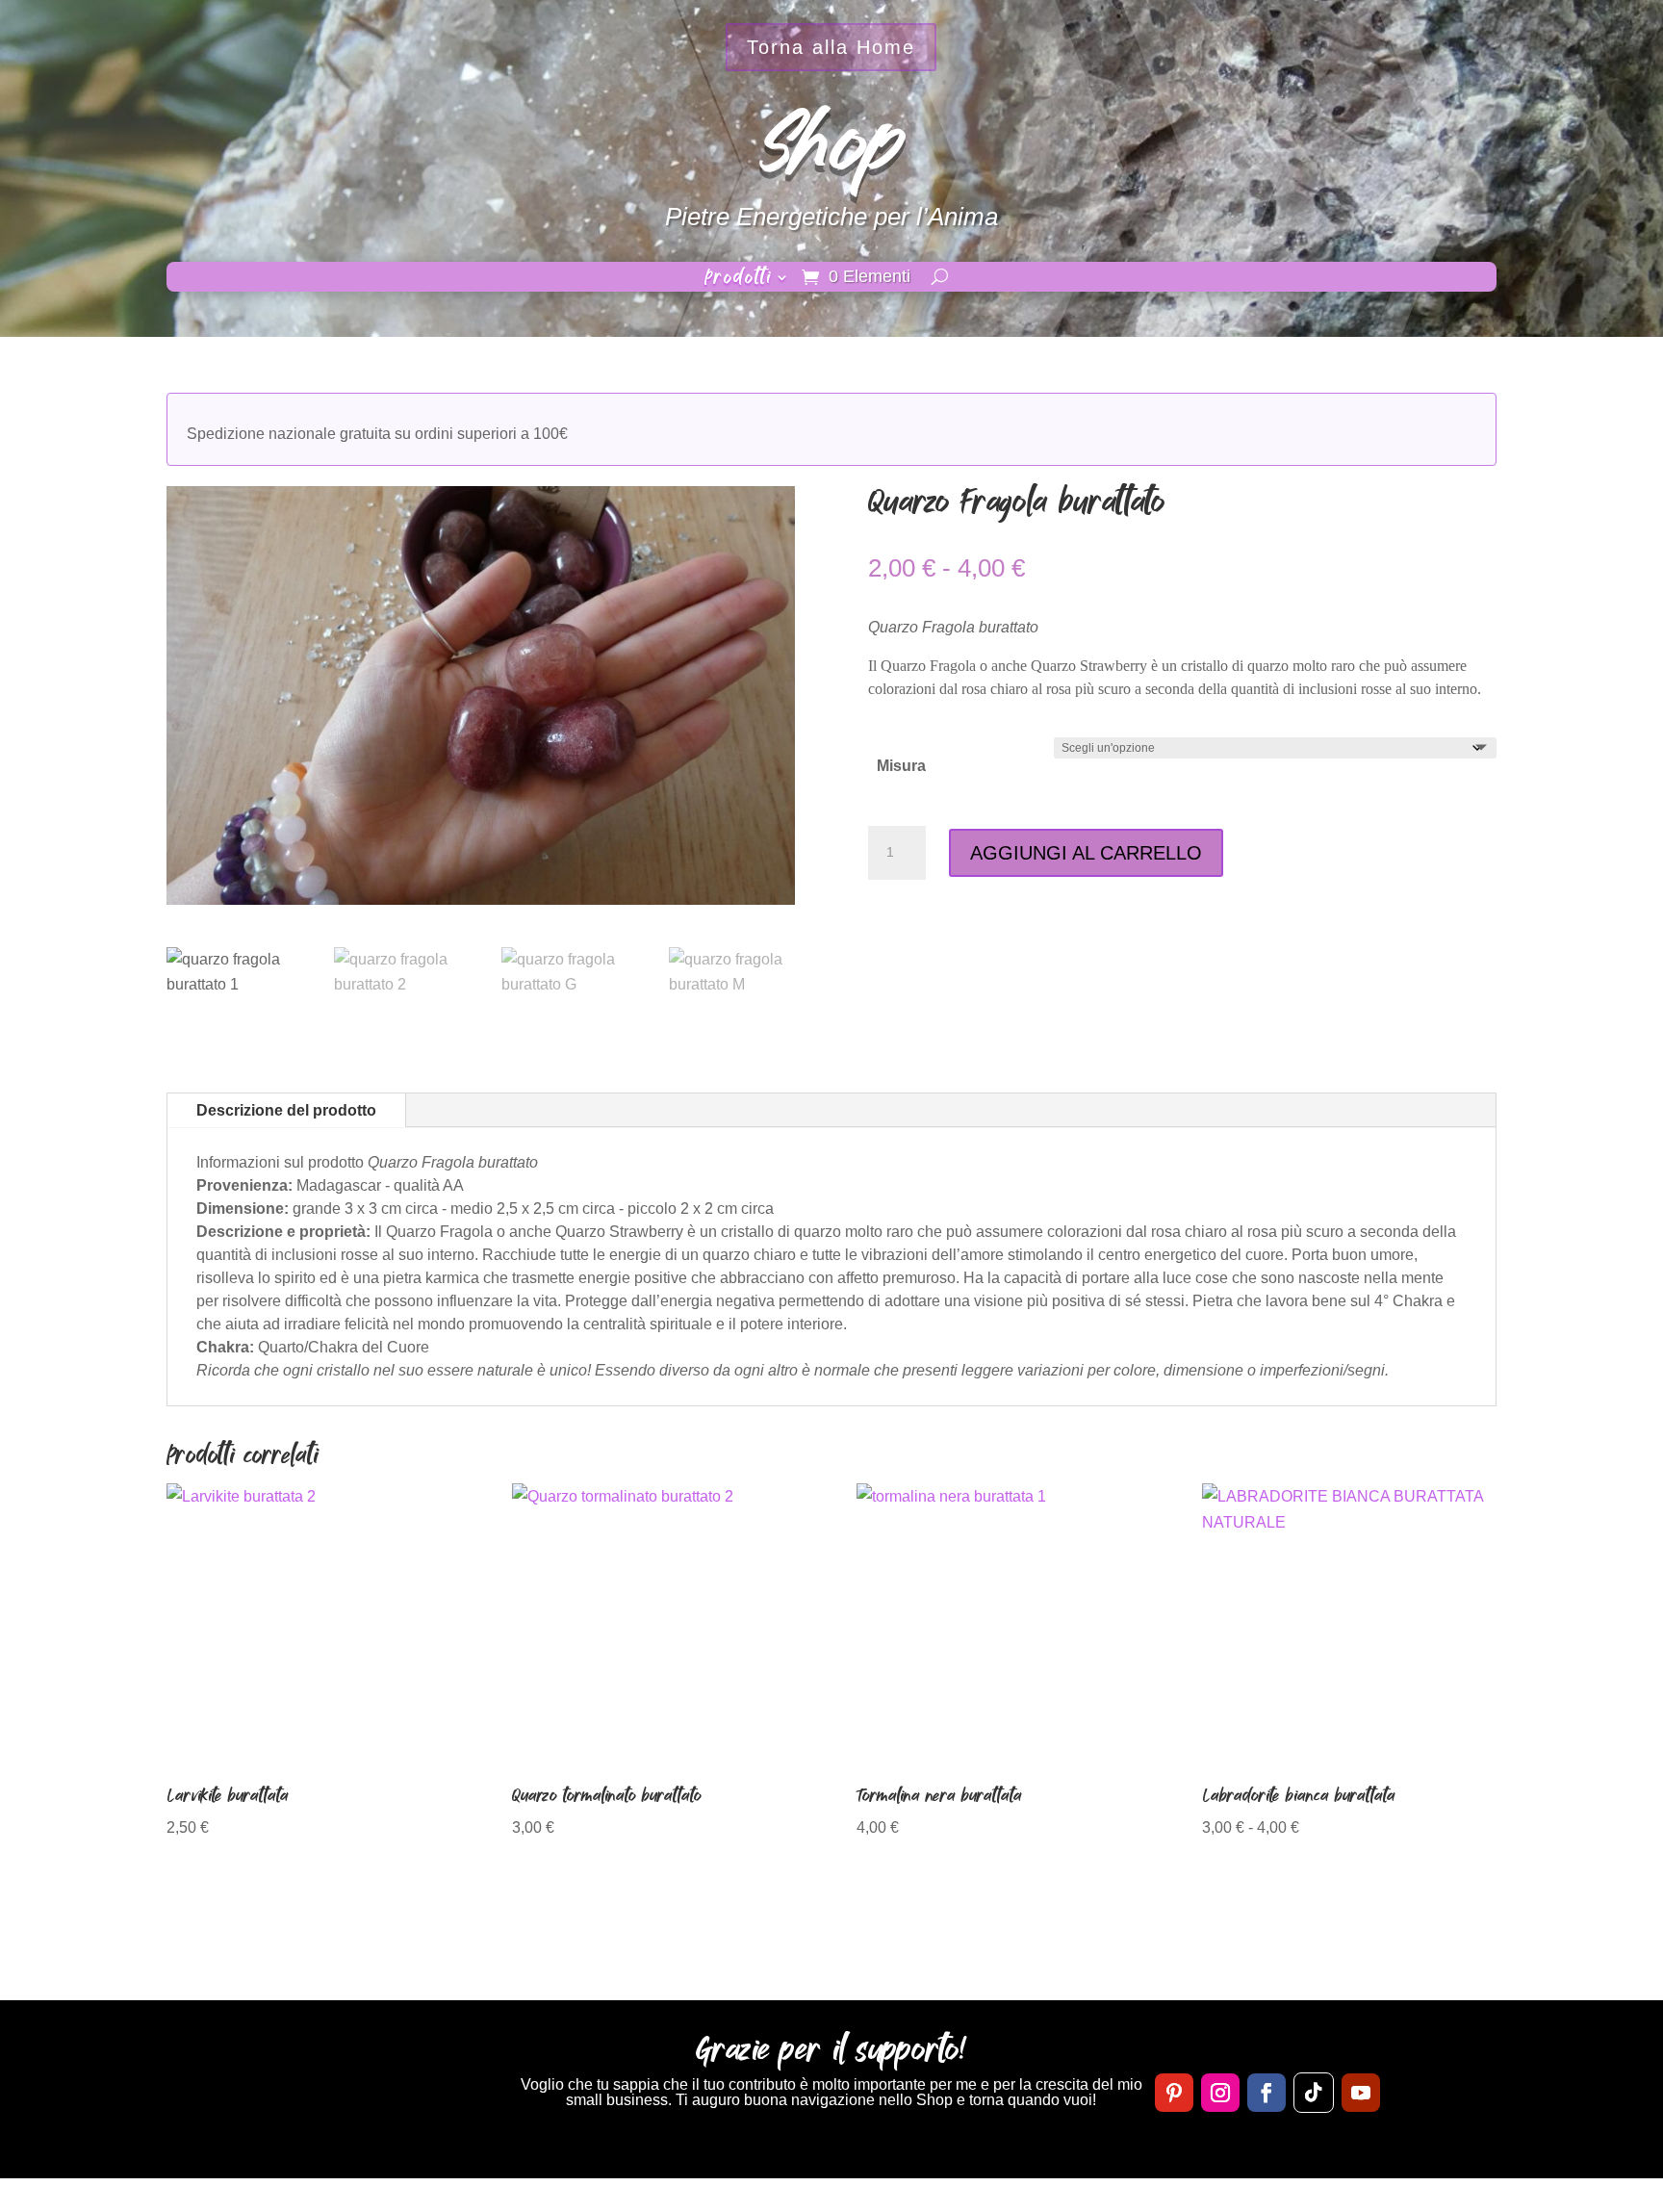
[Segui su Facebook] (1266, 2093)
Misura (901, 766)
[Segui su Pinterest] (1174, 2093)
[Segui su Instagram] (1220, 2093)
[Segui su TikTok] (1314, 2093)
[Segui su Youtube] (1361, 2093)
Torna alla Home (831, 47)
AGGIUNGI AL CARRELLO (1086, 853)
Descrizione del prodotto (286, 1110)
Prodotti (738, 280)
